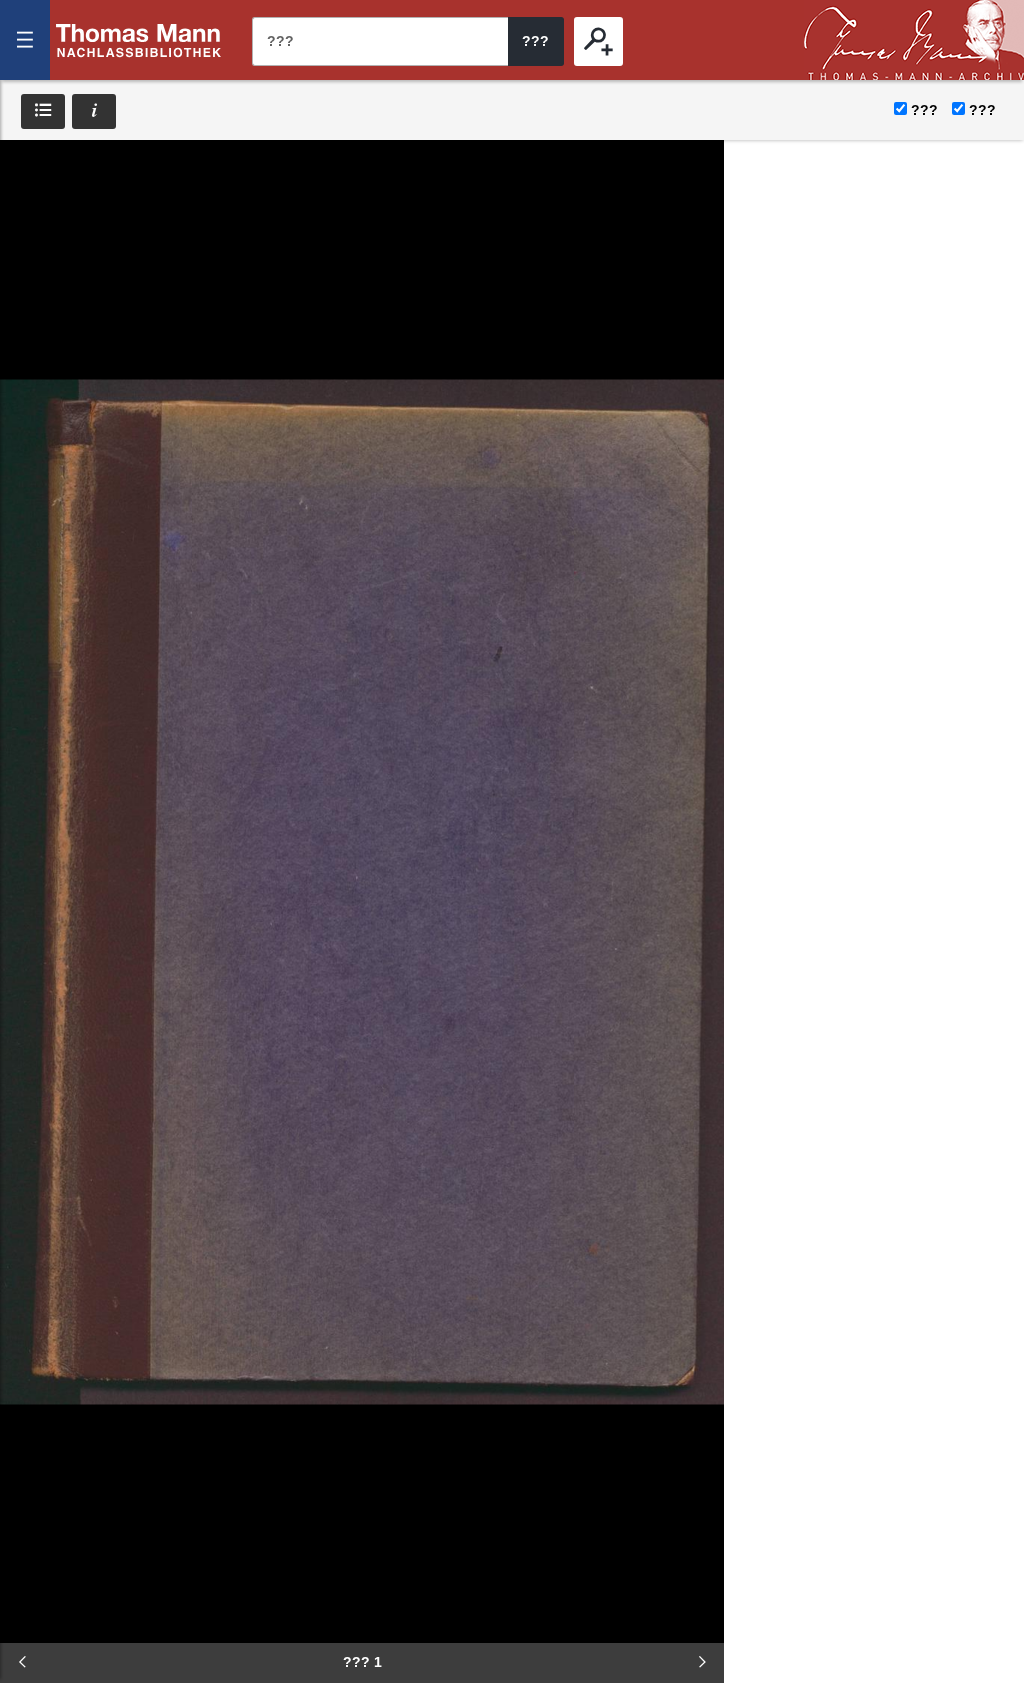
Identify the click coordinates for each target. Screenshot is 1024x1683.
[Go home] (30, 230)
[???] (598, 41)
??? (139, 40)
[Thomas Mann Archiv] (914, 40)
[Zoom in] (30, 290)
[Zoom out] (30, 170)
